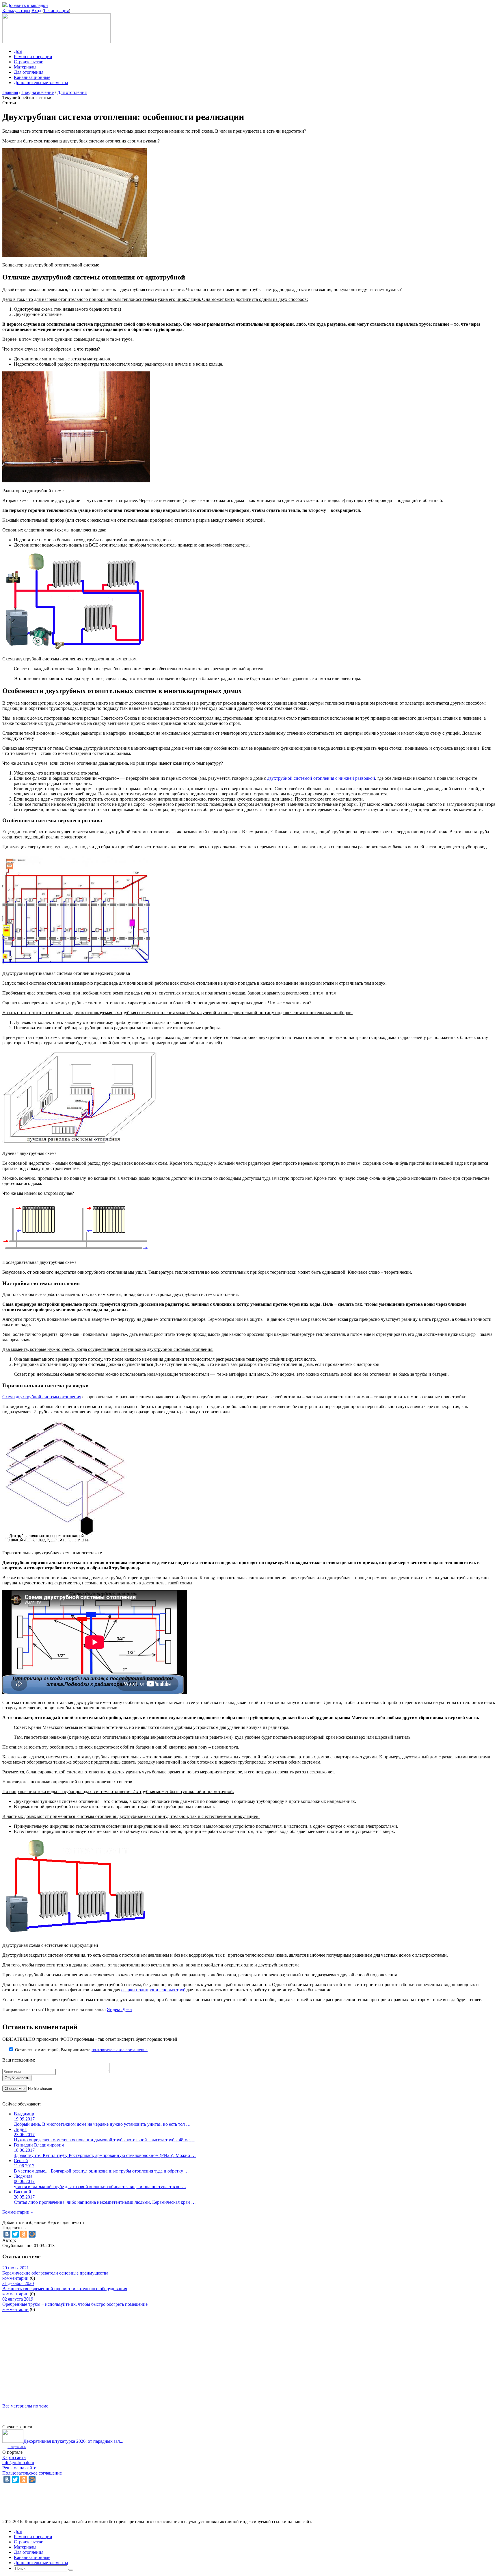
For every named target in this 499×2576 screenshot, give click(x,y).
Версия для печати (66, 2222)
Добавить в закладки (27, 5)
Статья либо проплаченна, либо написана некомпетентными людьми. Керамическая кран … (105, 2202)
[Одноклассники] (24, 2234)
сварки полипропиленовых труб (153, 1990)
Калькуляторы (16, 11)
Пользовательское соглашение (32, 2473)
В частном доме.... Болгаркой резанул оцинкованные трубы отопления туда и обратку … (101, 2171)
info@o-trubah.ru (18, 2463)
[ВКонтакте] (7, 2234)
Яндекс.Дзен (119, 2009)
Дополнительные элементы (41, 83)
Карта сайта (14, 2457)
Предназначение (38, 92)
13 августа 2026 (17, 2447)
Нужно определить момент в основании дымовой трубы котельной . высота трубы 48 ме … (105, 2140)
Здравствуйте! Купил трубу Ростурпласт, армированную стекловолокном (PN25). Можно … (105, 2155)
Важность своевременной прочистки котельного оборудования (65, 2289)
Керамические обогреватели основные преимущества (55, 2273)
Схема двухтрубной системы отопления (42, 1397)
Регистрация (56, 11)
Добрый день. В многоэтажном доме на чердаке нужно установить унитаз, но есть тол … (102, 2124)
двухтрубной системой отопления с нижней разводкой (321, 778)
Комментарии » (18, 2212)
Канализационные (32, 77)
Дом (18, 51)
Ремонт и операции (33, 57)
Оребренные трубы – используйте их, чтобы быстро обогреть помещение (75, 2304)
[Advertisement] (176, 2353)
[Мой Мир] (32, 2234)
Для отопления (29, 72)
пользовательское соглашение (120, 2050)
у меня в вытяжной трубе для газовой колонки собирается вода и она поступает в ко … (100, 2187)
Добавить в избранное (24, 2222)
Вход (36, 11)
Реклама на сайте (19, 2468)
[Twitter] (15, 2234)
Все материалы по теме (25, 2406)
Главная (10, 92)
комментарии (15, 2278)
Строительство (29, 62)
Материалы (25, 67)
